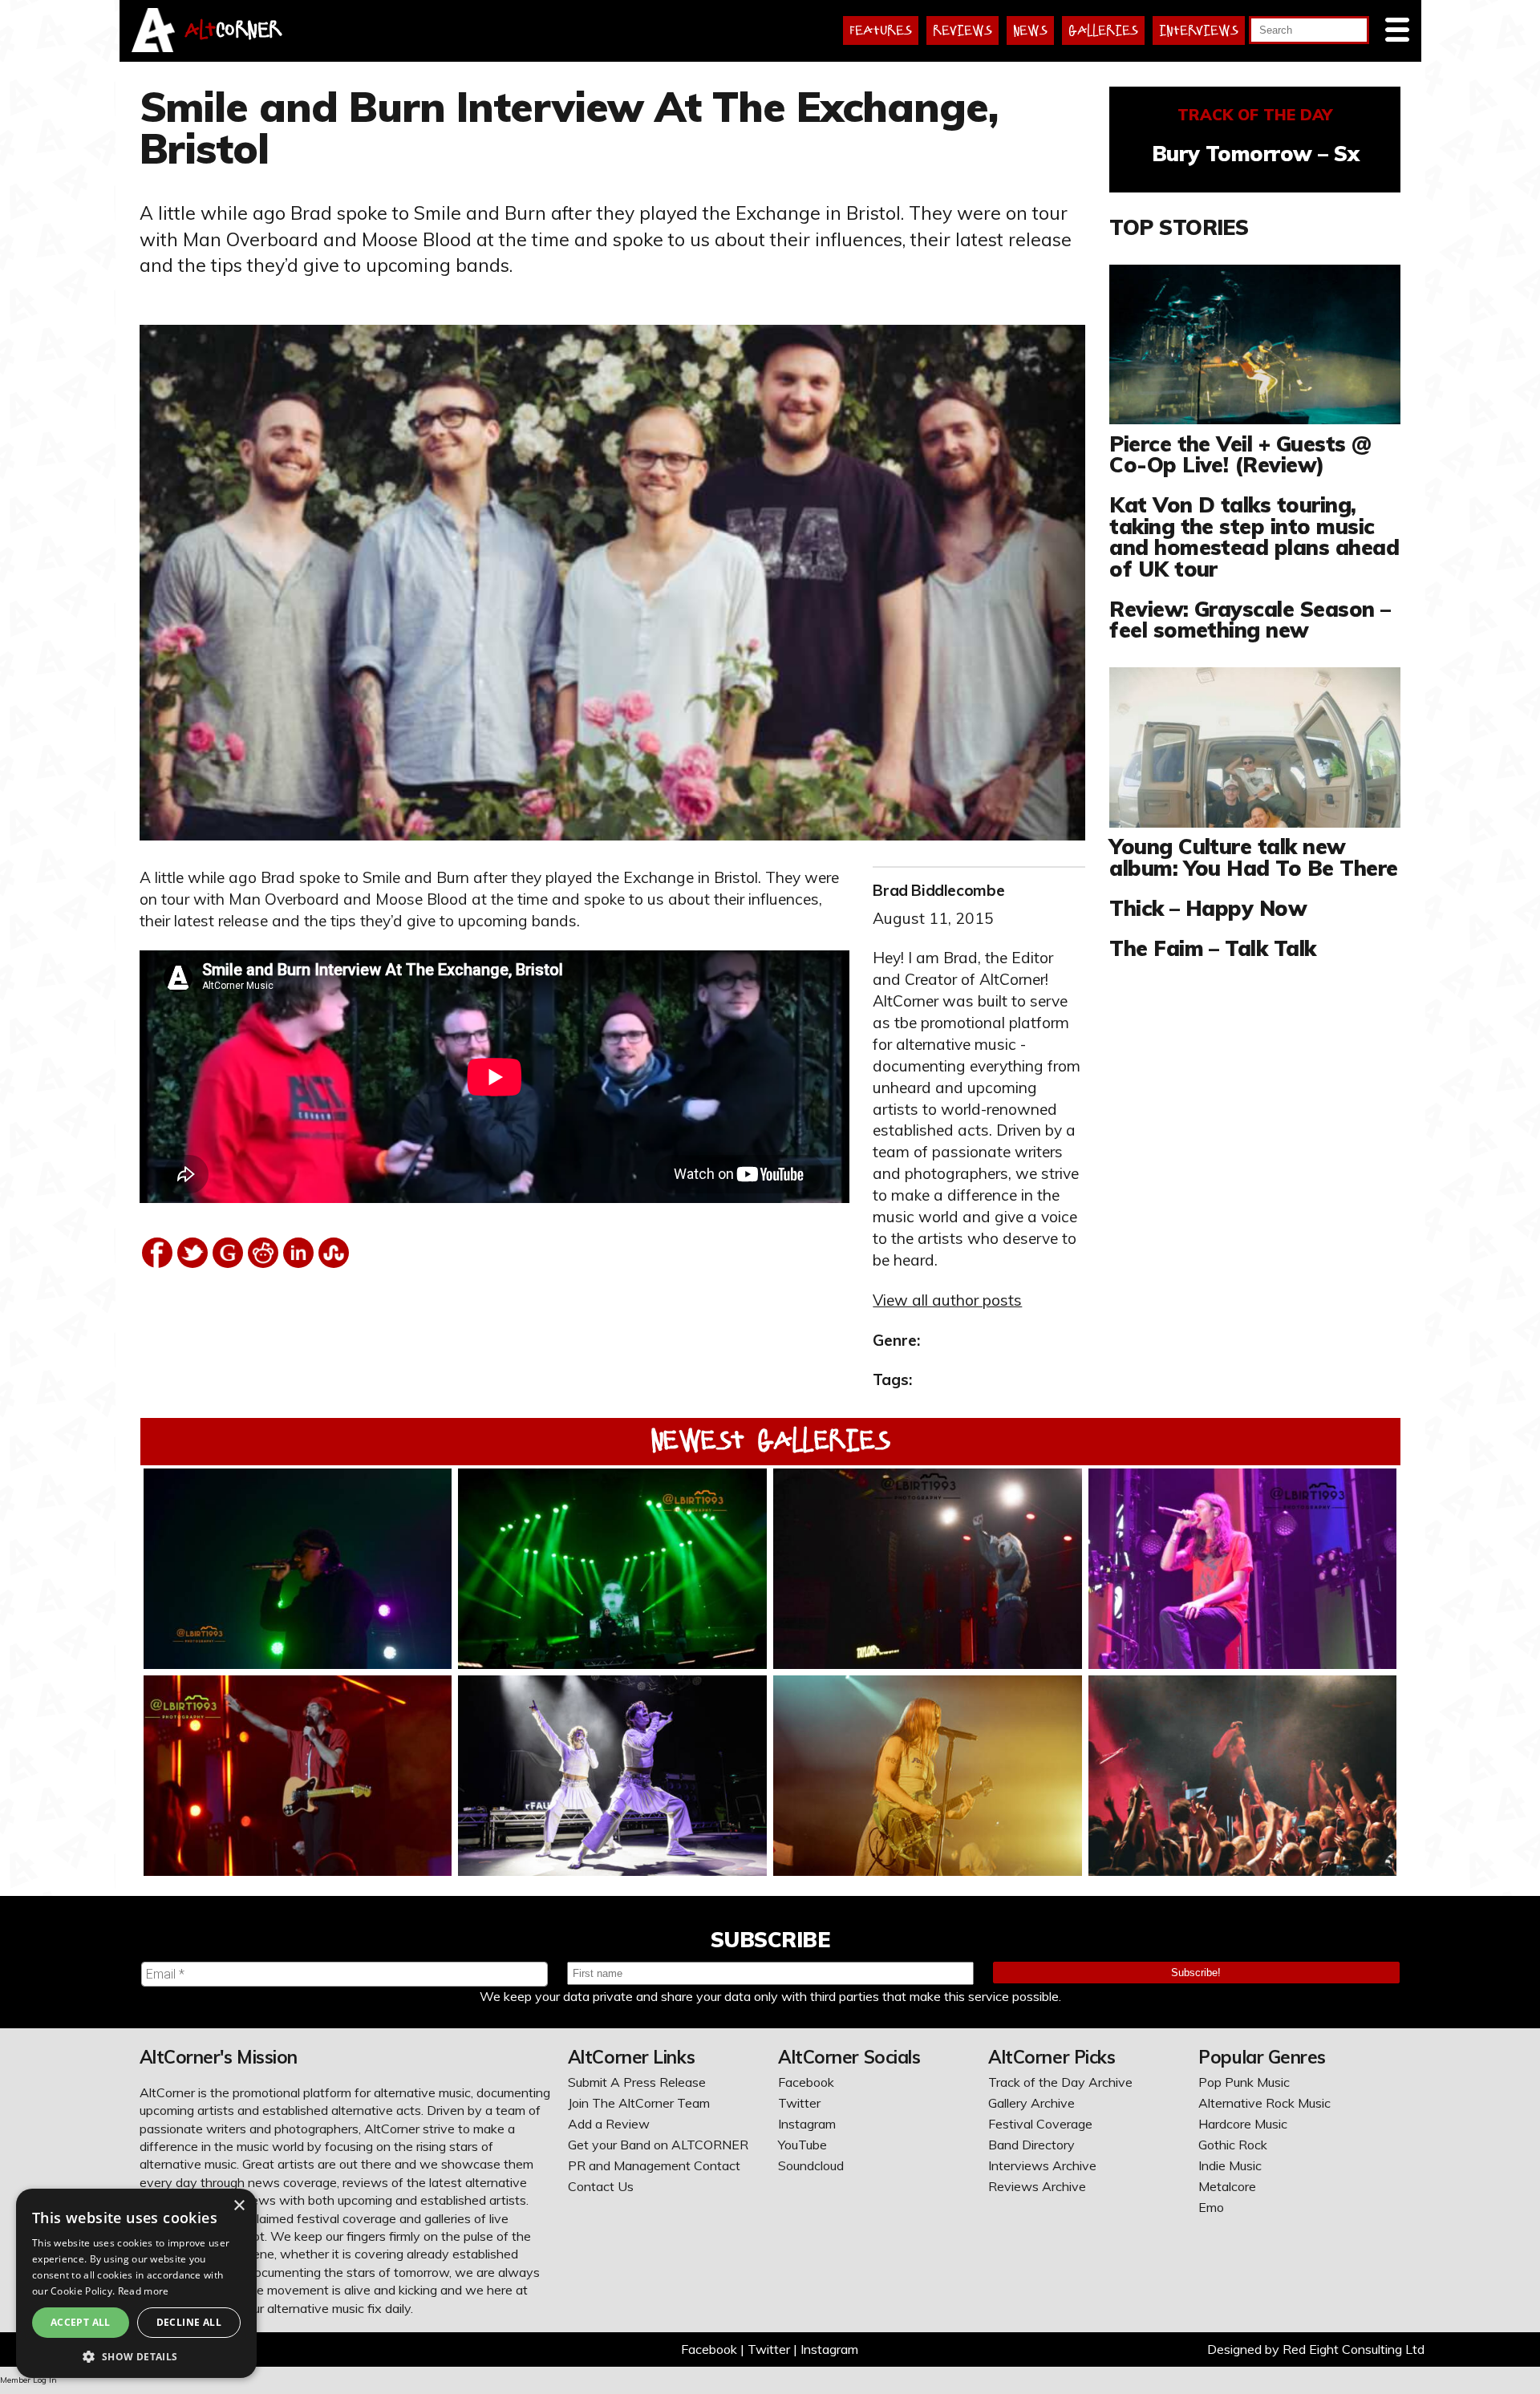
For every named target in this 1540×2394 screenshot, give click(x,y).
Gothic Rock (1233, 2145)
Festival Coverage (1040, 2124)
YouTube (802, 2145)
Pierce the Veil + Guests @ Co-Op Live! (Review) (1240, 454)
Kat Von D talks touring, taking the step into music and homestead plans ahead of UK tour (1254, 536)
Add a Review (609, 2124)
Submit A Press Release (637, 2082)
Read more (144, 2291)
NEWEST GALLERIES (770, 1440)
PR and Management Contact (654, 2165)
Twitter (799, 2103)
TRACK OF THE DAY (1255, 115)
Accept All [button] (81, 2322)
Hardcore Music (1243, 2124)
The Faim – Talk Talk (1212, 948)
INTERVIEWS (1199, 30)
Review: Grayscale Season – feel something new (1250, 619)
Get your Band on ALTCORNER (658, 2145)
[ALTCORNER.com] (154, 47)
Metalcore (1227, 2186)
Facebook (806, 2082)
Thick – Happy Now (1208, 908)
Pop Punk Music (1244, 2082)
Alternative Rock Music (1264, 2103)
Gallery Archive (1031, 2103)
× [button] (239, 2206)
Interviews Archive (1042, 2165)
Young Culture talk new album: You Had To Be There (1253, 857)
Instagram (807, 2124)
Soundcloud (811, 2165)
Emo (1211, 2207)
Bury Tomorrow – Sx (1256, 153)
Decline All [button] (189, 2322)
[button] (136, 2355)
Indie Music (1230, 2165)
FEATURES (881, 30)
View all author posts (947, 1300)
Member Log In (28, 2380)
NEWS (1030, 30)
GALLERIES (1103, 30)
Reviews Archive (1037, 2186)
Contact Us (601, 2186)
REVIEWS (962, 30)
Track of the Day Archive (1060, 2082)
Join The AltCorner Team (639, 2103)
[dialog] (136, 2283)
